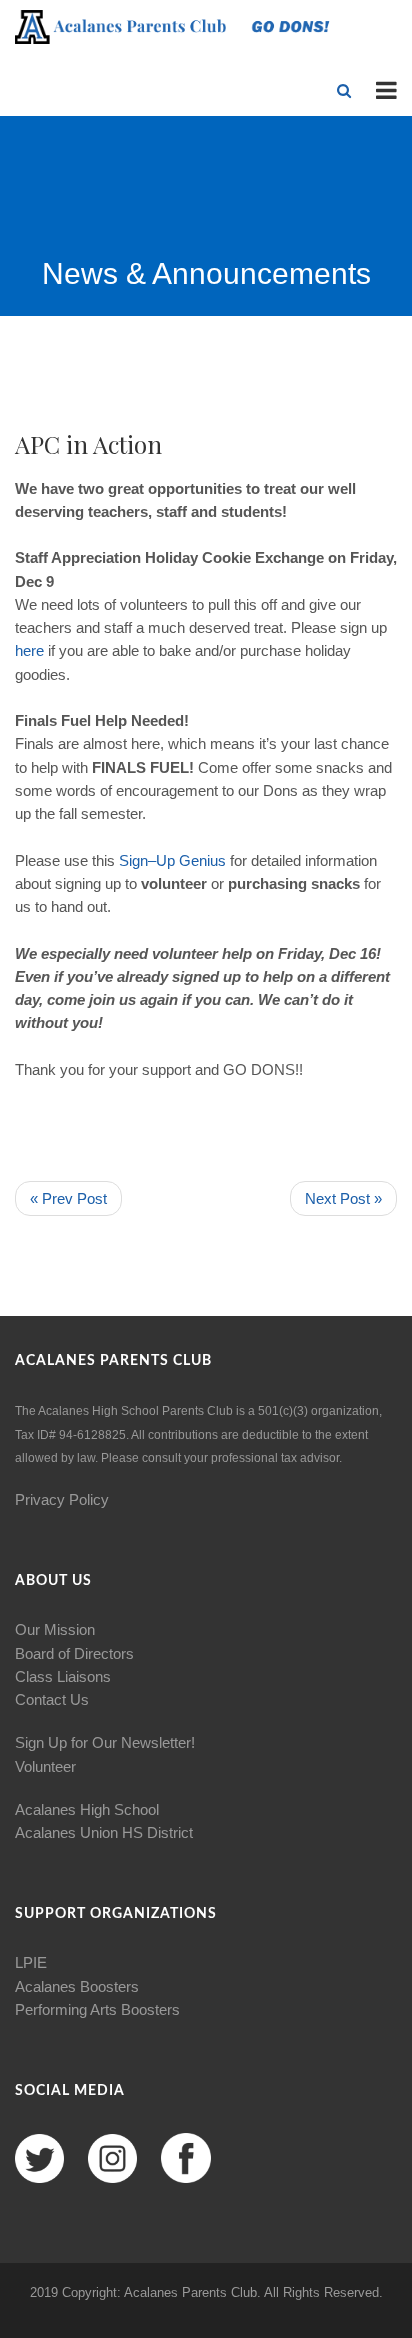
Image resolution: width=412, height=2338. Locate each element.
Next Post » (343, 1198)
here (29, 650)
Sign (133, 860)
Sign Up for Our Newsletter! (105, 1742)
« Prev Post (68, 1198)
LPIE (31, 1962)
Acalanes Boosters (77, 1986)
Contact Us (52, 1699)
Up (165, 860)
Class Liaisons (63, 1676)
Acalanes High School (87, 1809)
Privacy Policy (62, 1499)
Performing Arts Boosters (97, 2009)
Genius (202, 860)
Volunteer (45, 1766)
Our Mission (55, 1629)
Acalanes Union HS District (104, 1832)
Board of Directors (74, 1653)
